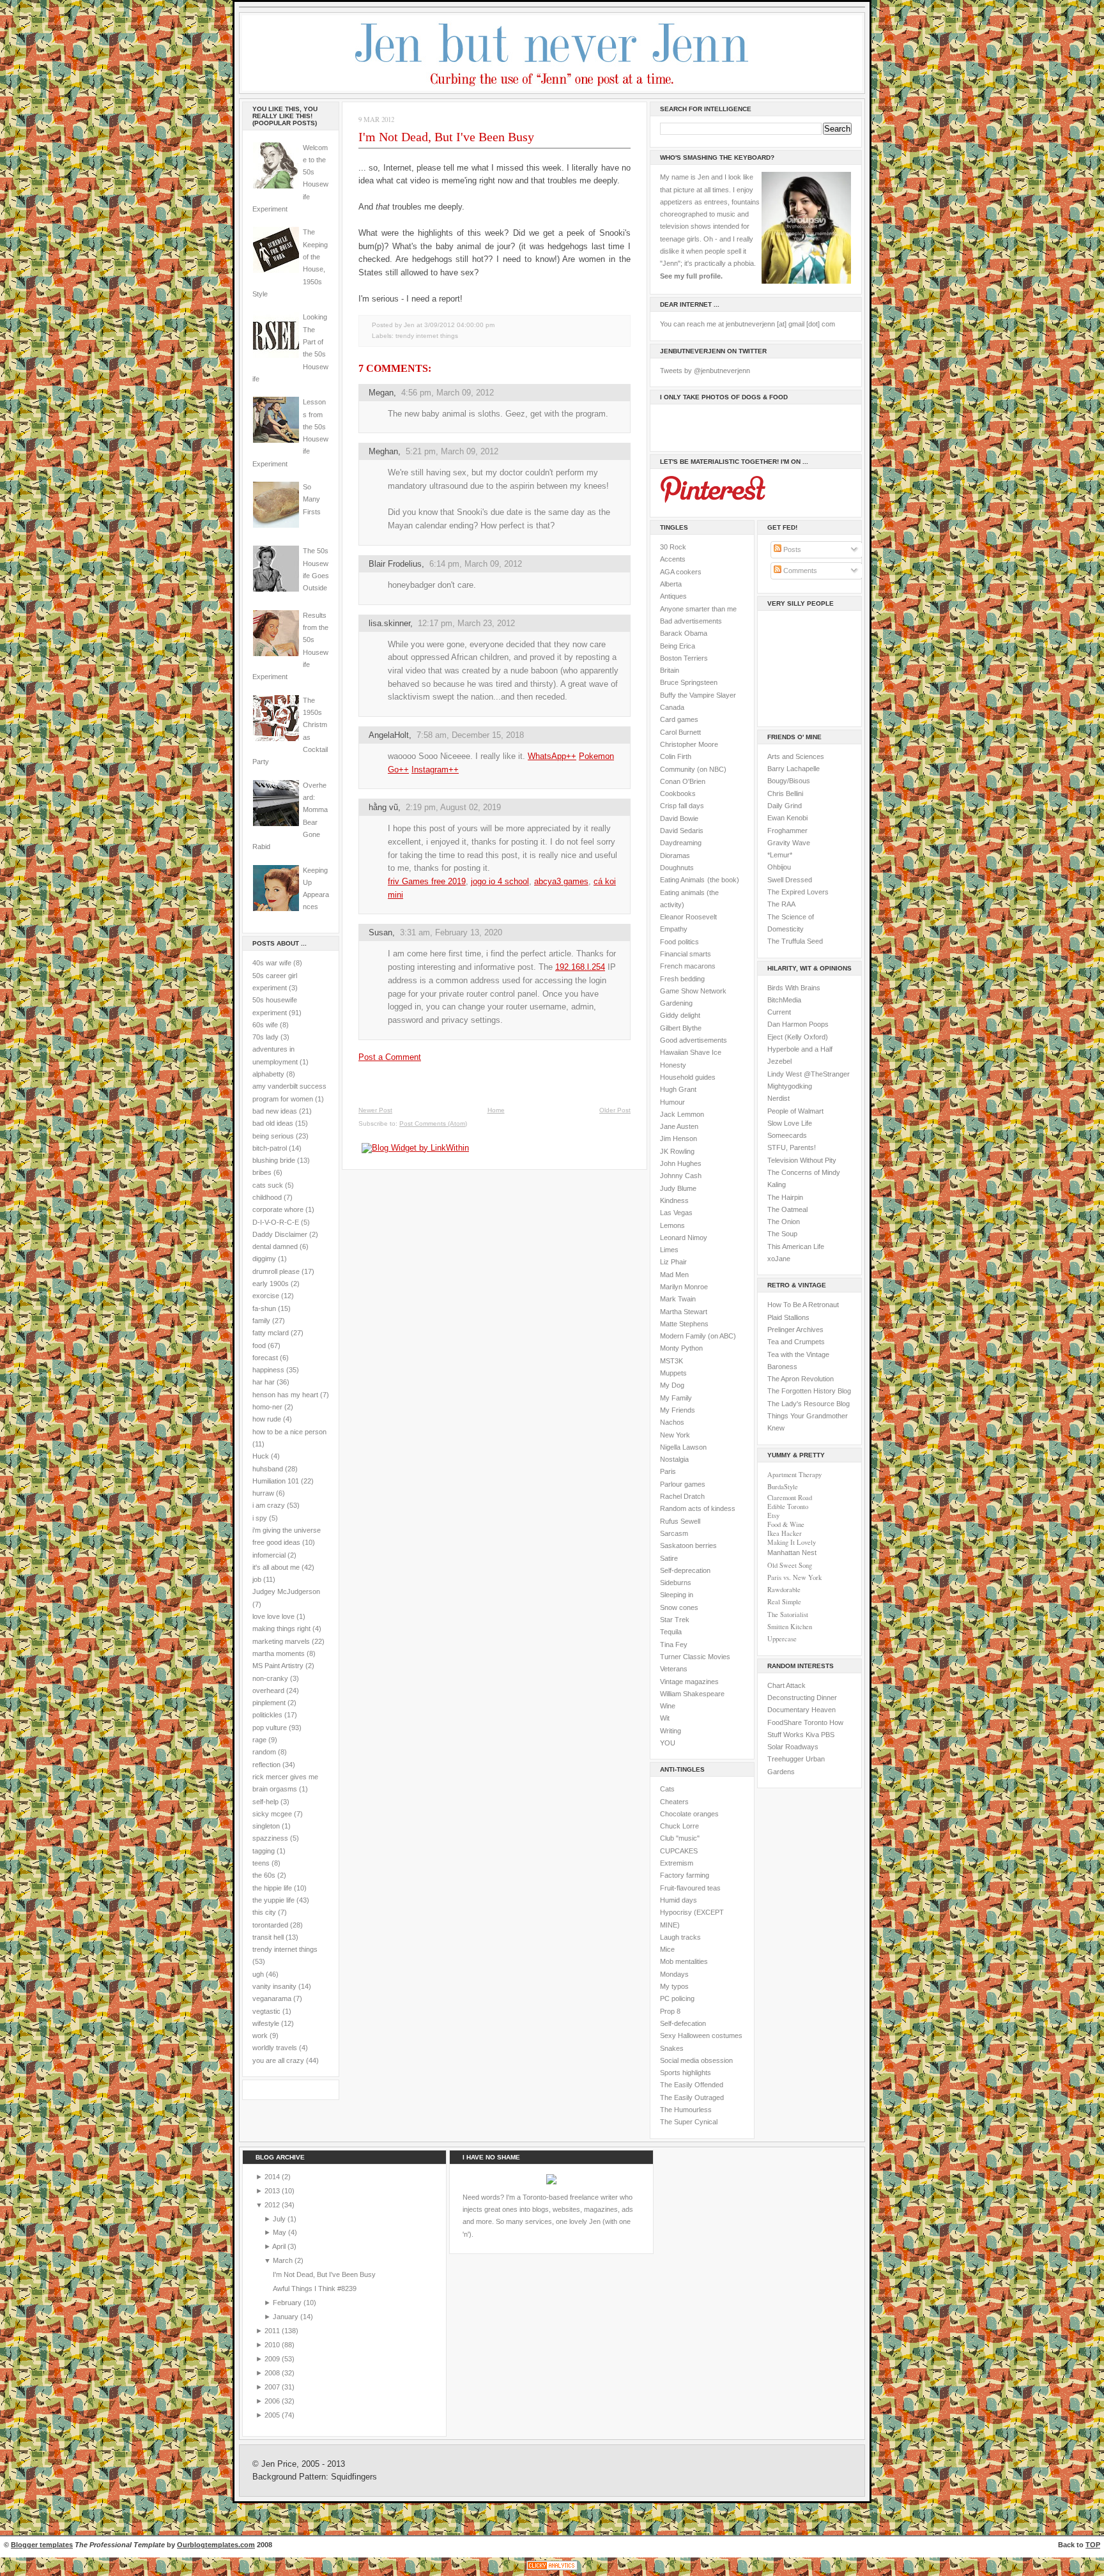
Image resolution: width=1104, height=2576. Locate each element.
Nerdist (778, 1098)
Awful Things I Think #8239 (315, 2288)
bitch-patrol (270, 1148)
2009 (273, 2359)
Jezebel (779, 1061)
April (280, 2246)
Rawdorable (784, 1590)
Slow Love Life (790, 1123)
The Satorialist (788, 1614)
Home (496, 1110)
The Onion (784, 1222)
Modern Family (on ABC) (698, 1336)
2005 (273, 2415)
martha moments (279, 1653)
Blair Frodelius (395, 564)
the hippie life (272, 1888)
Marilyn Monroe (684, 1287)
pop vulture (270, 1728)
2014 (273, 2177)
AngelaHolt (389, 735)
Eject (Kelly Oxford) (798, 1037)
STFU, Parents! (792, 1147)
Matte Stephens (684, 1324)
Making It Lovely (792, 1542)
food (259, 1345)
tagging (264, 1851)
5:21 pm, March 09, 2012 (452, 451)
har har (264, 1382)
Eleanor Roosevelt (688, 917)
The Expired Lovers (798, 892)
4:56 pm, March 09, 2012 (448, 393)
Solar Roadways (793, 1747)
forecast (265, 1358)
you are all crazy (278, 2060)
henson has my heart (285, 1395)
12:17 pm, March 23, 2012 (466, 623)
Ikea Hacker (785, 1533)
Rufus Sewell (680, 1521)
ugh (258, 1974)
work (260, 2035)
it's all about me (276, 1567)
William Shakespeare (692, 1694)
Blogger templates (42, 2545)
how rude (267, 1419)
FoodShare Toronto (797, 1722)
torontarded (270, 1925)
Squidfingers (354, 2477)
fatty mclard (271, 1333)
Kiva (812, 1735)
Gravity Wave (789, 843)
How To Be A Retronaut (803, 1305)
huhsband (268, 1469)
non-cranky (270, 1678)
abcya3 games (561, 881)
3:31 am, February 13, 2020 (451, 932)
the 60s (264, 1875)
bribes (262, 1172)
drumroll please (276, 1271)
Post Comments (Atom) (433, 1123)
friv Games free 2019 (427, 881)
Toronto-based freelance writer (570, 2197)
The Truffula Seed (795, 941)
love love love (273, 1616)
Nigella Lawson (683, 1447)
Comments (799, 571)
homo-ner (267, 1407)
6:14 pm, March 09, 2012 (476, 564)
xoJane (779, 1259)
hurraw (263, 1493)
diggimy (264, 1259)
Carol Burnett (680, 732)
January (287, 2317)
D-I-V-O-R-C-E (276, 1222)
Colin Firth (676, 756)
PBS (828, 1735)
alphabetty (268, 1074)
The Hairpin (785, 1197)
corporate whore (278, 1209)
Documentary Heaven (801, 1710)
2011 (273, 2331)
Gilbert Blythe (681, 1028)
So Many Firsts (312, 499)
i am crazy (269, 1505)
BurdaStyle (783, 1487)
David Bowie (679, 818)
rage (259, 1740)
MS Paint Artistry (278, 1666)
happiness (268, 1370)
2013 (273, 2191)
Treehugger (786, 1759)
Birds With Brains (794, 988)
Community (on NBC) (693, 769)
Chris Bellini (785, 793)
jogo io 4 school (500, 881)
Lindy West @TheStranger (809, 1074)
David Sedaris (682, 831)
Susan (380, 932)
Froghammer (787, 831)
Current (779, 1012)
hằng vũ (383, 807)
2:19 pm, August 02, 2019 (453, 807)
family (261, 1321)
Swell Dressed (790, 880)
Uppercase (782, 1639)
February (288, 2303)
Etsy (773, 1515)
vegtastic (266, 2011)
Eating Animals (682, 880)
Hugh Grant (678, 1089)
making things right (281, 1629)
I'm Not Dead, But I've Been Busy (446, 137)
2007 (273, 2387)
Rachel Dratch (682, 1496)
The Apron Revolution (801, 1379)
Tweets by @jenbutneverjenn (705, 371)
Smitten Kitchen (790, 1627)
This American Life (796, 1246)
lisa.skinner (389, 623)
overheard (268, 1690)
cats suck (268, 1185)
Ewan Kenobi (787, 818)
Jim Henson (678, 1138)
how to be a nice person (289, 1432)
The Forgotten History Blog (809, 1391)
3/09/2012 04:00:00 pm (459, 325)
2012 (273, 2205)
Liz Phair (673, 1262)
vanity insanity (274, 1986)
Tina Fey (674, 1644)
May (280, 2232)
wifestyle (266, 2023)
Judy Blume (678, 1188)
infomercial (269, 1555)
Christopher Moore (689, 744)
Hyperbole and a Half (800, 1049)
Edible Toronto (788, 1506)
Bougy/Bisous (789, 781)
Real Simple (784, 1602)
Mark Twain (678, 1299)
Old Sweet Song (790, 1565)
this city (264, 1912)
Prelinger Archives (795, 1330)
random (264, 1752)
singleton (266, 1826)
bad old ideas (273, 1123)
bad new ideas (275, 1111)
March (284, 2260)
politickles (267, 1715)
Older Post (615, 1110)
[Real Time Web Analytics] (552, 2570)
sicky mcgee (272, 1814)
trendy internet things (285, 1949)
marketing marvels (281, 1641)
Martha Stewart (684, 1312)
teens (261, 1863)
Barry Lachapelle (793, 769)
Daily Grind (785, 806)
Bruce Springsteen (689, 682)
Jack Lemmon (682, 1114)
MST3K (671, 1361)
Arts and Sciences (796, 756)
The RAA (781, 904)
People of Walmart (795, 1111)
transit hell (268, 1937)
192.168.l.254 (580, 967)
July (280, 2219)
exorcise (266, 1296)
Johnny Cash (681, 1176)
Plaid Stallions (788, 1317)
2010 (273, 2345)
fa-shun (264, 1308)
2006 (273, 2401)
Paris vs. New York (794, 1577)
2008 (273, 2373)
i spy (260, 1518)
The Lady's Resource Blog (809, 1404)
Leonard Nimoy (684, 1238)
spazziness (270, 1838)
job (257, 1579)
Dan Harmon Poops (798, 1024)
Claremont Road (790, 1498)
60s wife (265, 1025)
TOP (1093, 2545)
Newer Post (375, 1110)
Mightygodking (790, 1086)
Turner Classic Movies (695, 1657)
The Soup (782, 1234)
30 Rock (673, 547)
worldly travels (275, 2048)
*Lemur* (780, 855)
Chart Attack (786, 1685)
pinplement (269, 1703)
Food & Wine (786, 1524)
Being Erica (678, 646)
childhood (267, 1197)
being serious (273, 1136)
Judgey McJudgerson (286, 1591)
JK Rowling (677, 1151)
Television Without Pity (802, 1160)
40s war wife (272, 963)
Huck (261, 1456)
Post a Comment (390, 1057)
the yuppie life (273, 1900)
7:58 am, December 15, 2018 (470, 735)
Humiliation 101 (276, 1481)
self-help (265, 1802)
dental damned (275, 1246)
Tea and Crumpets (796, 1342)
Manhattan (792, 1552)
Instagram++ (435, 770)
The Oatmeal (787, 1209)
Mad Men (674, 1275)
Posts (791, 549)
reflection (266, 1765)
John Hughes (681, 1163)
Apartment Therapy (794, 1475)
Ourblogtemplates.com (216, 2545)
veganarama (272, 1998)
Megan (381, 393)
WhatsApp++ (552, 756)
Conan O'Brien (683, 781)
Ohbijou (779, 867)
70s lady (265, 1037)
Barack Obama (684, 633)
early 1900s (271, 1284)
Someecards (787, 1135)
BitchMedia (784, 1000)
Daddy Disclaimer (280, 1234)
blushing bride (274, 1160)
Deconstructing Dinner (802, 1698)
